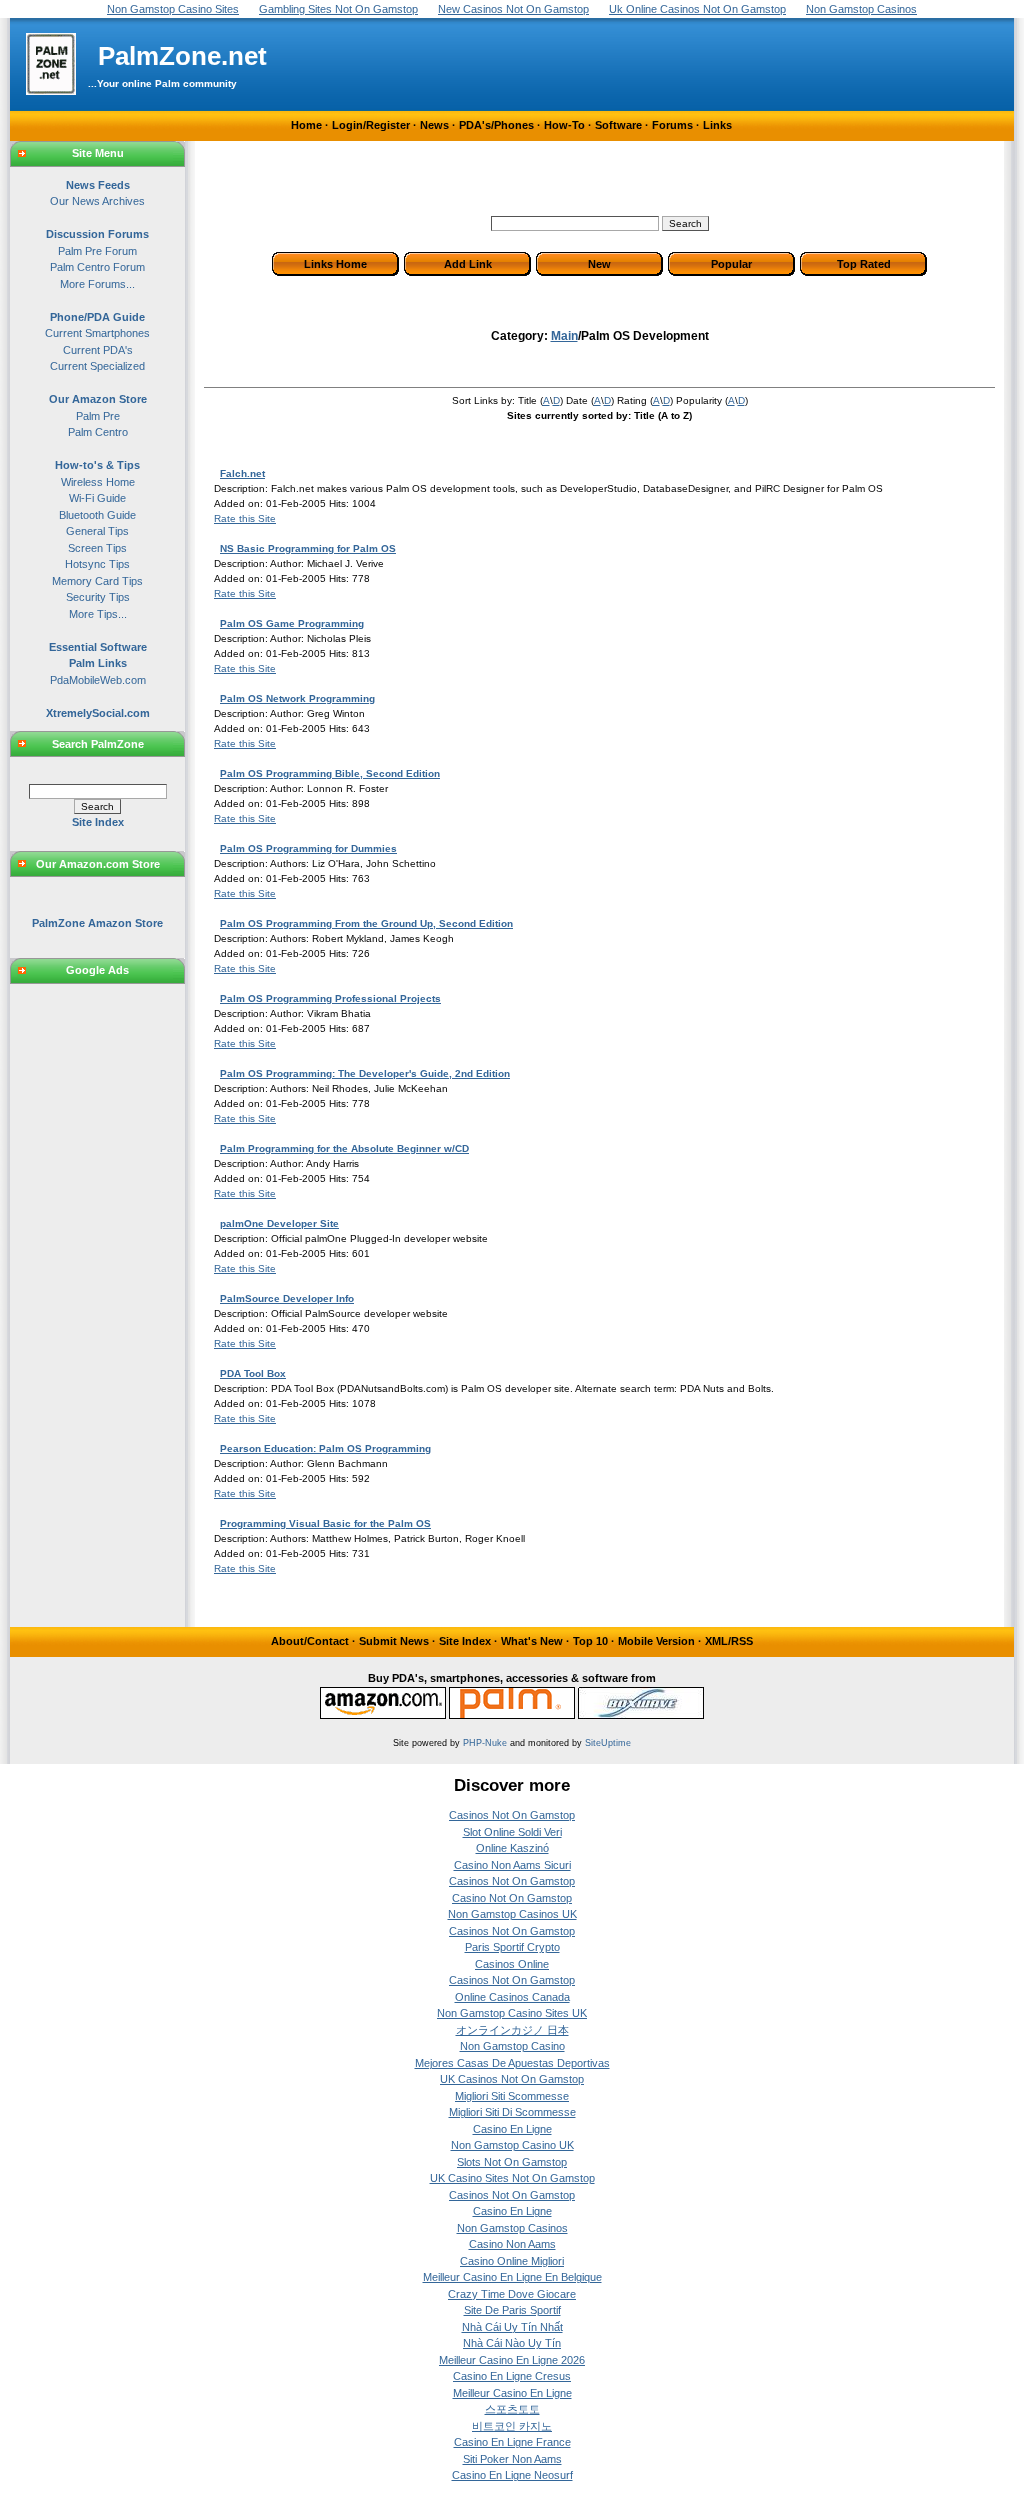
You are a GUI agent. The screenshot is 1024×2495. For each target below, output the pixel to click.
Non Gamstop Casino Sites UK (512, 2013)
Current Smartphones (97, 333)
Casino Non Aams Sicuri (512, 1865)
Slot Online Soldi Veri (512, 1832)
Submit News (394, 1641)
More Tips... (98, 614)
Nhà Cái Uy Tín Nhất (512, 2327)
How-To (564, 125)
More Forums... (97, 284)
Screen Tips (97, 548)
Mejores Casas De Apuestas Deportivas (512, 2063)
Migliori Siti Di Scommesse (512, 2112)
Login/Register (371, 125)
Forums (672, 125)
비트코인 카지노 (512, 2426)
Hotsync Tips (97, 564)
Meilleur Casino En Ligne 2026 (512, 2360)
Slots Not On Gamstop (512, 2162)
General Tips (97, 531)
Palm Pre (98, 416)
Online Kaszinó (512, 1848)
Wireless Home (98, 482)
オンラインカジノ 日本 (512, 2030)
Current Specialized (97, 366)
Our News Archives (97, 201)
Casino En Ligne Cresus (512, 2376)
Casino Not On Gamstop (512, 1898)
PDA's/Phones (496, 125)
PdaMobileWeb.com (98, 680)
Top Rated (864, 264)
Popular (731, 264)
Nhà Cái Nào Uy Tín (512, 2343)
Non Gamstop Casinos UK (512, 1914)
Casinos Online (512, 1964)
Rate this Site (245, 518)
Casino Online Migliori (512, 2261)
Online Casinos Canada (512, 1997)
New (599, 264)
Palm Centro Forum (97, 267)
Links (717, 125)
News (434, 125)
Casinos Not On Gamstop (512, 1815)
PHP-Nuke (485, 1743)
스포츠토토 (512, 2409)
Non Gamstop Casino (512, 2046)
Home (306, 125)
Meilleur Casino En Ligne (512, 2393)
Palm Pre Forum (97, 251)
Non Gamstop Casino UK (512, 2145)
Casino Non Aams (512, 2244)
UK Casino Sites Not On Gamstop (512, 2178)
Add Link (468, 264)
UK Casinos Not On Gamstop (512, 2079)
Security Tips (98, 597)
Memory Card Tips (97, 581)
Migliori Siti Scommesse (512, 2096)
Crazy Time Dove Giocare (512, 2294)
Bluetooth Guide (97, 515)
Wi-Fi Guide (97, 498)
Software (618, 125)
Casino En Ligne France (512, 2442)
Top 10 (590, 1641)
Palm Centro (98, 432)
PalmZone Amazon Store (97, 923)
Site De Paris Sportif (512, 2310)
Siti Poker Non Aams (512, 2459)
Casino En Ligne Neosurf (512, 2475)
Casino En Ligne (512, 2129)
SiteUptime (608, 1743)
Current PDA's (98, 350)
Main (564, 336)
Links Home (335, 264)
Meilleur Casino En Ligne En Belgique (512, 2277)
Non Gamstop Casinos (512, 2228)
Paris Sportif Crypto (512, 1947)
